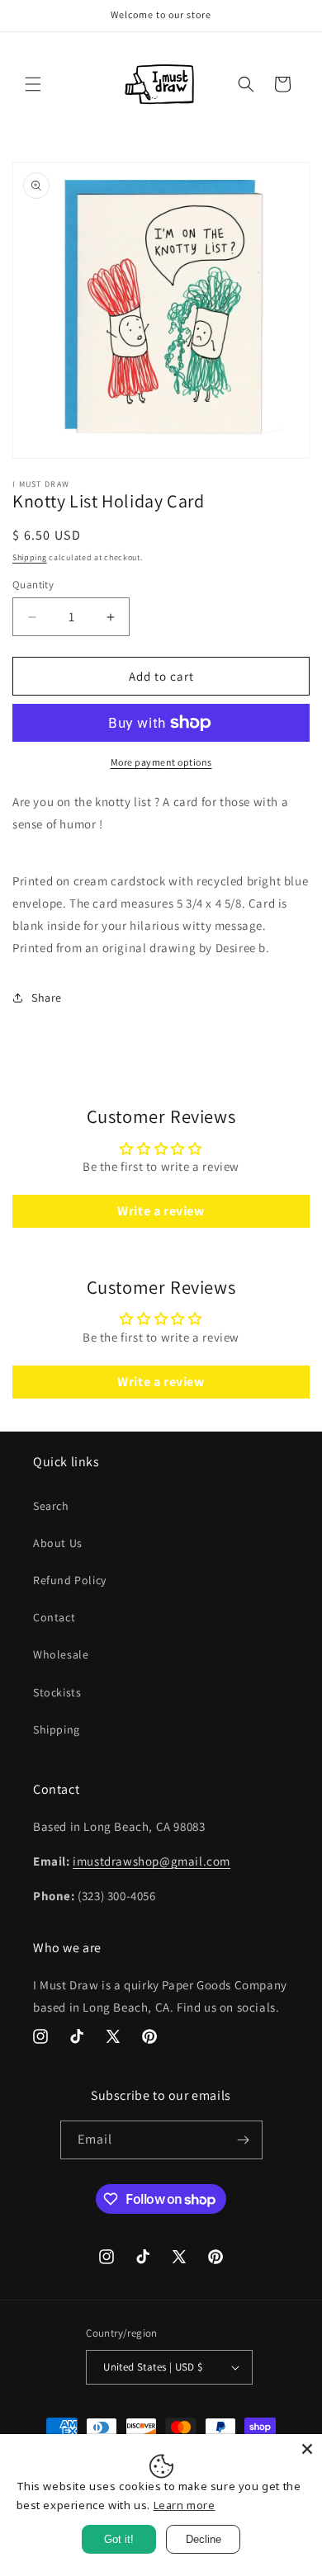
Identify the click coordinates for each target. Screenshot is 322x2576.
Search (51, 1506)
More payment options (161, 762)
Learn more (185, 2505)
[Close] (307, 2449)
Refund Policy (70, 1580)
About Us (58, 1543)
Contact (54, 1617)
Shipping (30, 557)
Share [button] (47, 998)
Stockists (57, 1692)
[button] (33, 84)
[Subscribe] (244, 2140)
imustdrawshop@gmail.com (152, 1861)
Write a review (161, 1211)
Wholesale (61, 1654)
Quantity (33, 585)
